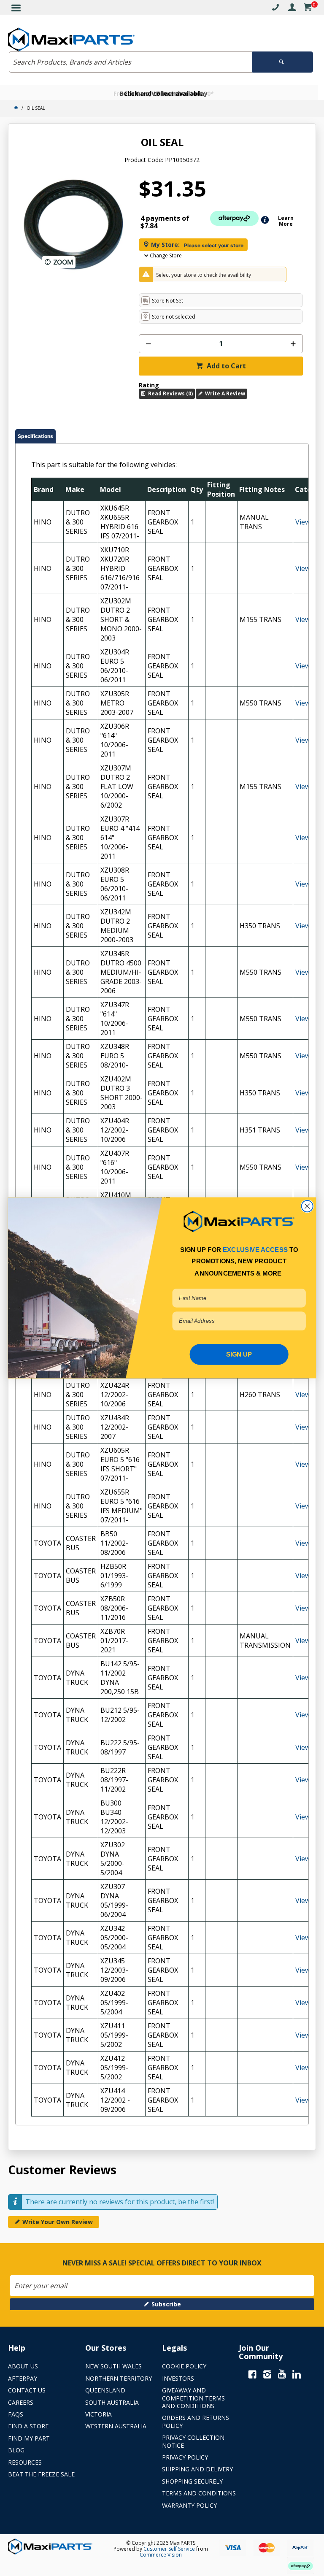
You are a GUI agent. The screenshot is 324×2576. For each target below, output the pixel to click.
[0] (308, 9)
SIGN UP (239, 1354)
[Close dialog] (307, 1206)
